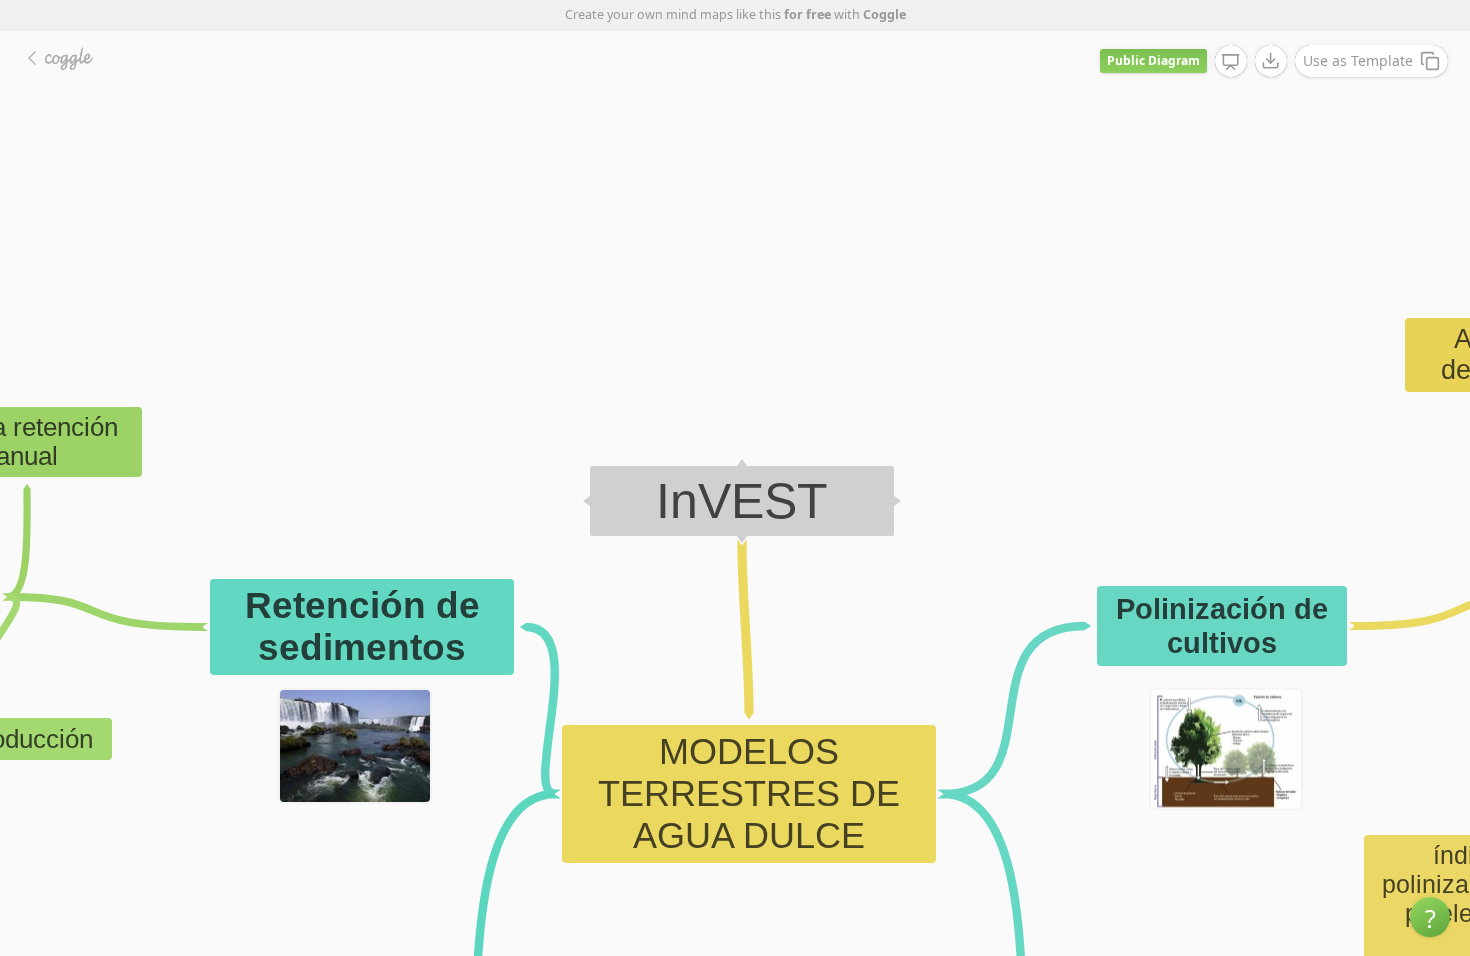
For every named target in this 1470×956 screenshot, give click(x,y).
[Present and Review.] (1231, 62)
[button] (1430, 917)
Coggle (884, 14)
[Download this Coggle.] (1271, 61)
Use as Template (1358, 60)
